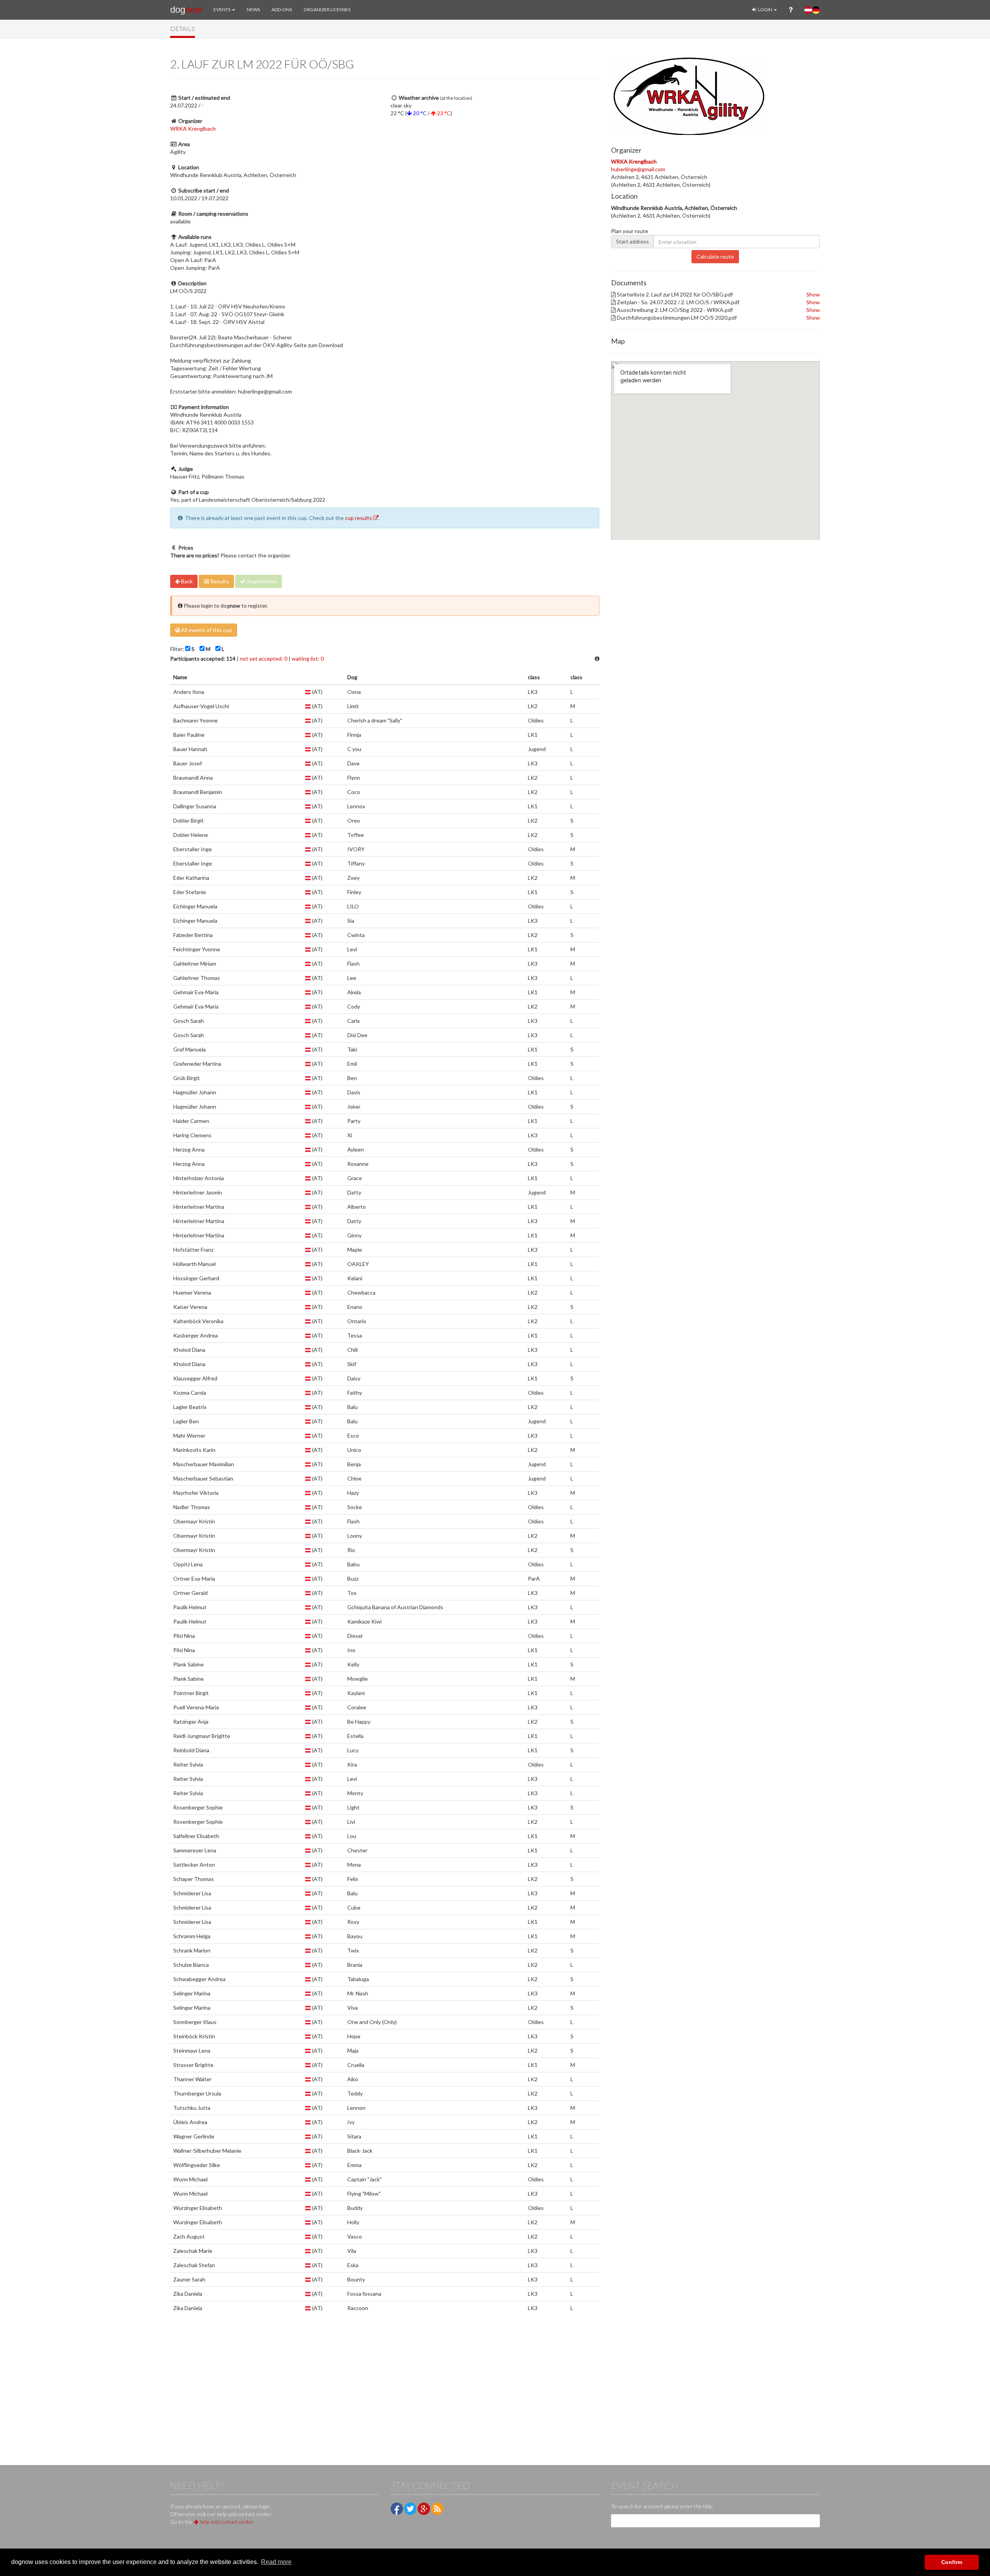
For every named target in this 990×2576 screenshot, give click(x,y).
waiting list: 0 (308, 658)
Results (219, 581)
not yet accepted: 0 (264, 658)
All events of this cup (206, 630)
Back (186, 581)
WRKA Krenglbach (193, 129)
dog (186, 9)
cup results (359, 518)
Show (813, 294)
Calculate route (715, 256)
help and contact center (226, 2522)
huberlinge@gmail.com (638, 169)
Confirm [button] (952, 2562)
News (253, 9)
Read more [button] (276, 2562)
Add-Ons (282, 9)
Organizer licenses (327, 9)
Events (222, 9)
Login (765, 9)
